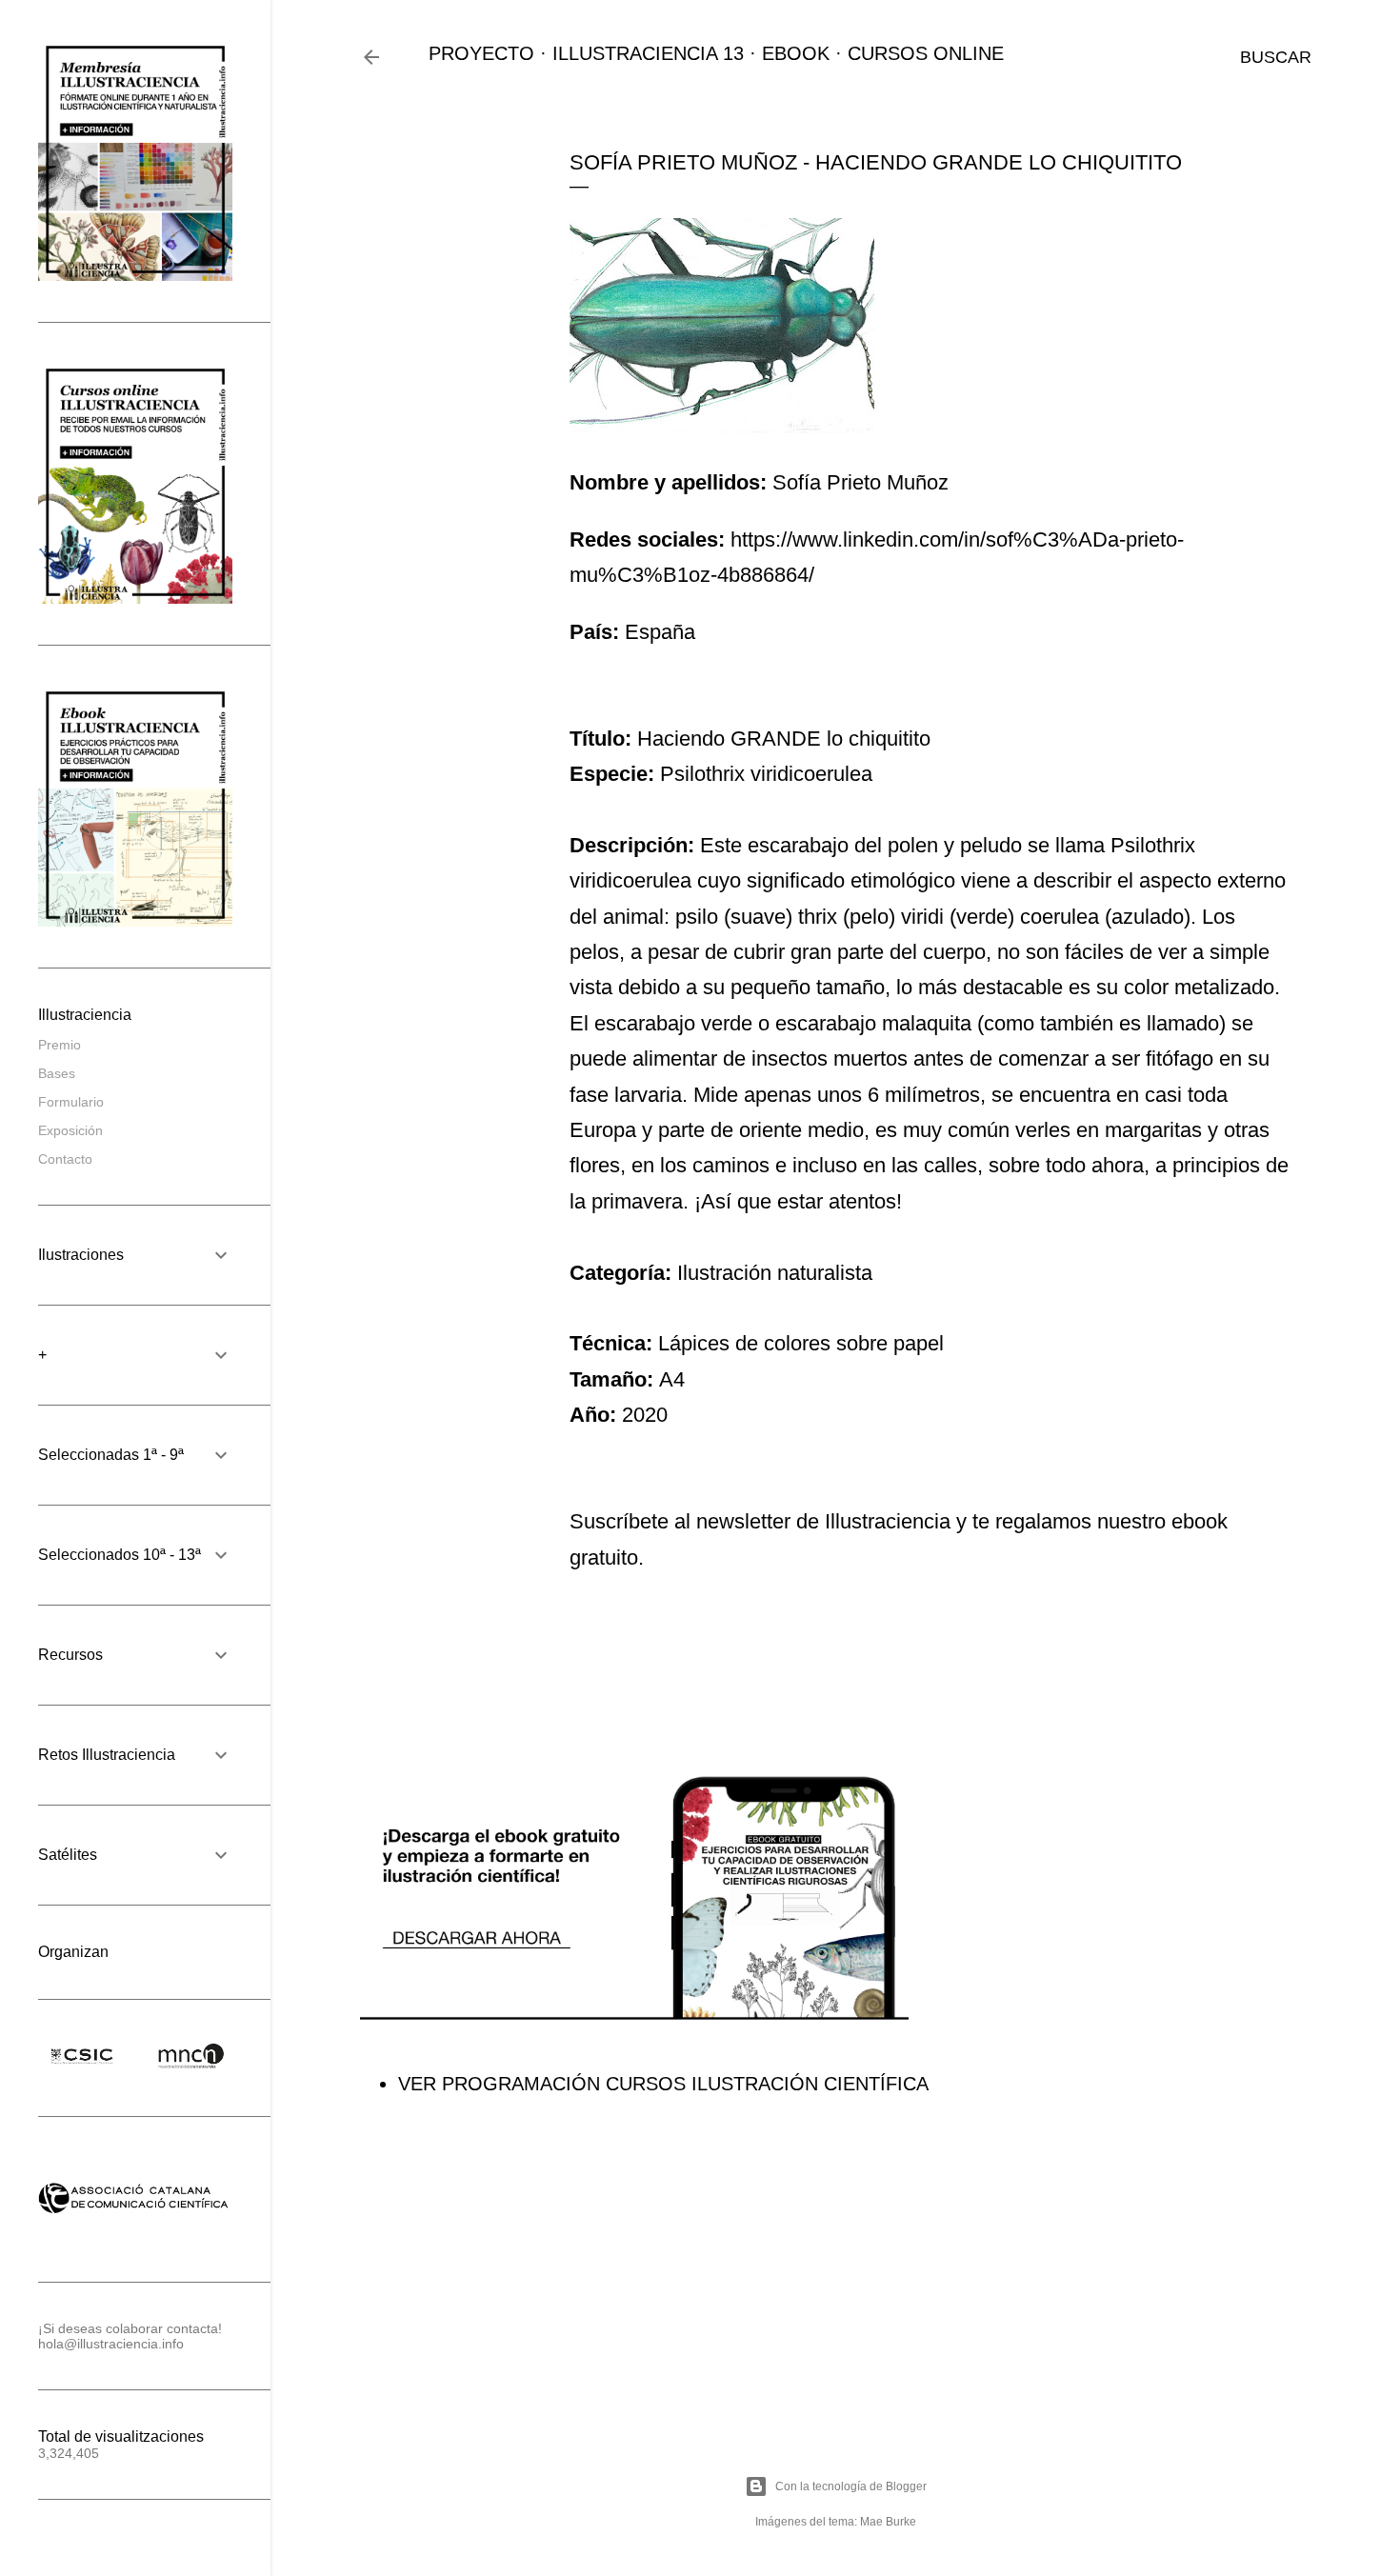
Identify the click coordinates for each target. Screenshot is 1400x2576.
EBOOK (796, 53)
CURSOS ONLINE (926, 53)
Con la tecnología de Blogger (851, 2486)
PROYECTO (481, 53)
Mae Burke (888, 2522)
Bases (57, 1073)
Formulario (71, 1102)
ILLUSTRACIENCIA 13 (648, 53)
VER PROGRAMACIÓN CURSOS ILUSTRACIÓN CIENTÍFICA (663, 2084)
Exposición (70, 1130)
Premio (60, 1045)
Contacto (65, 1159)
